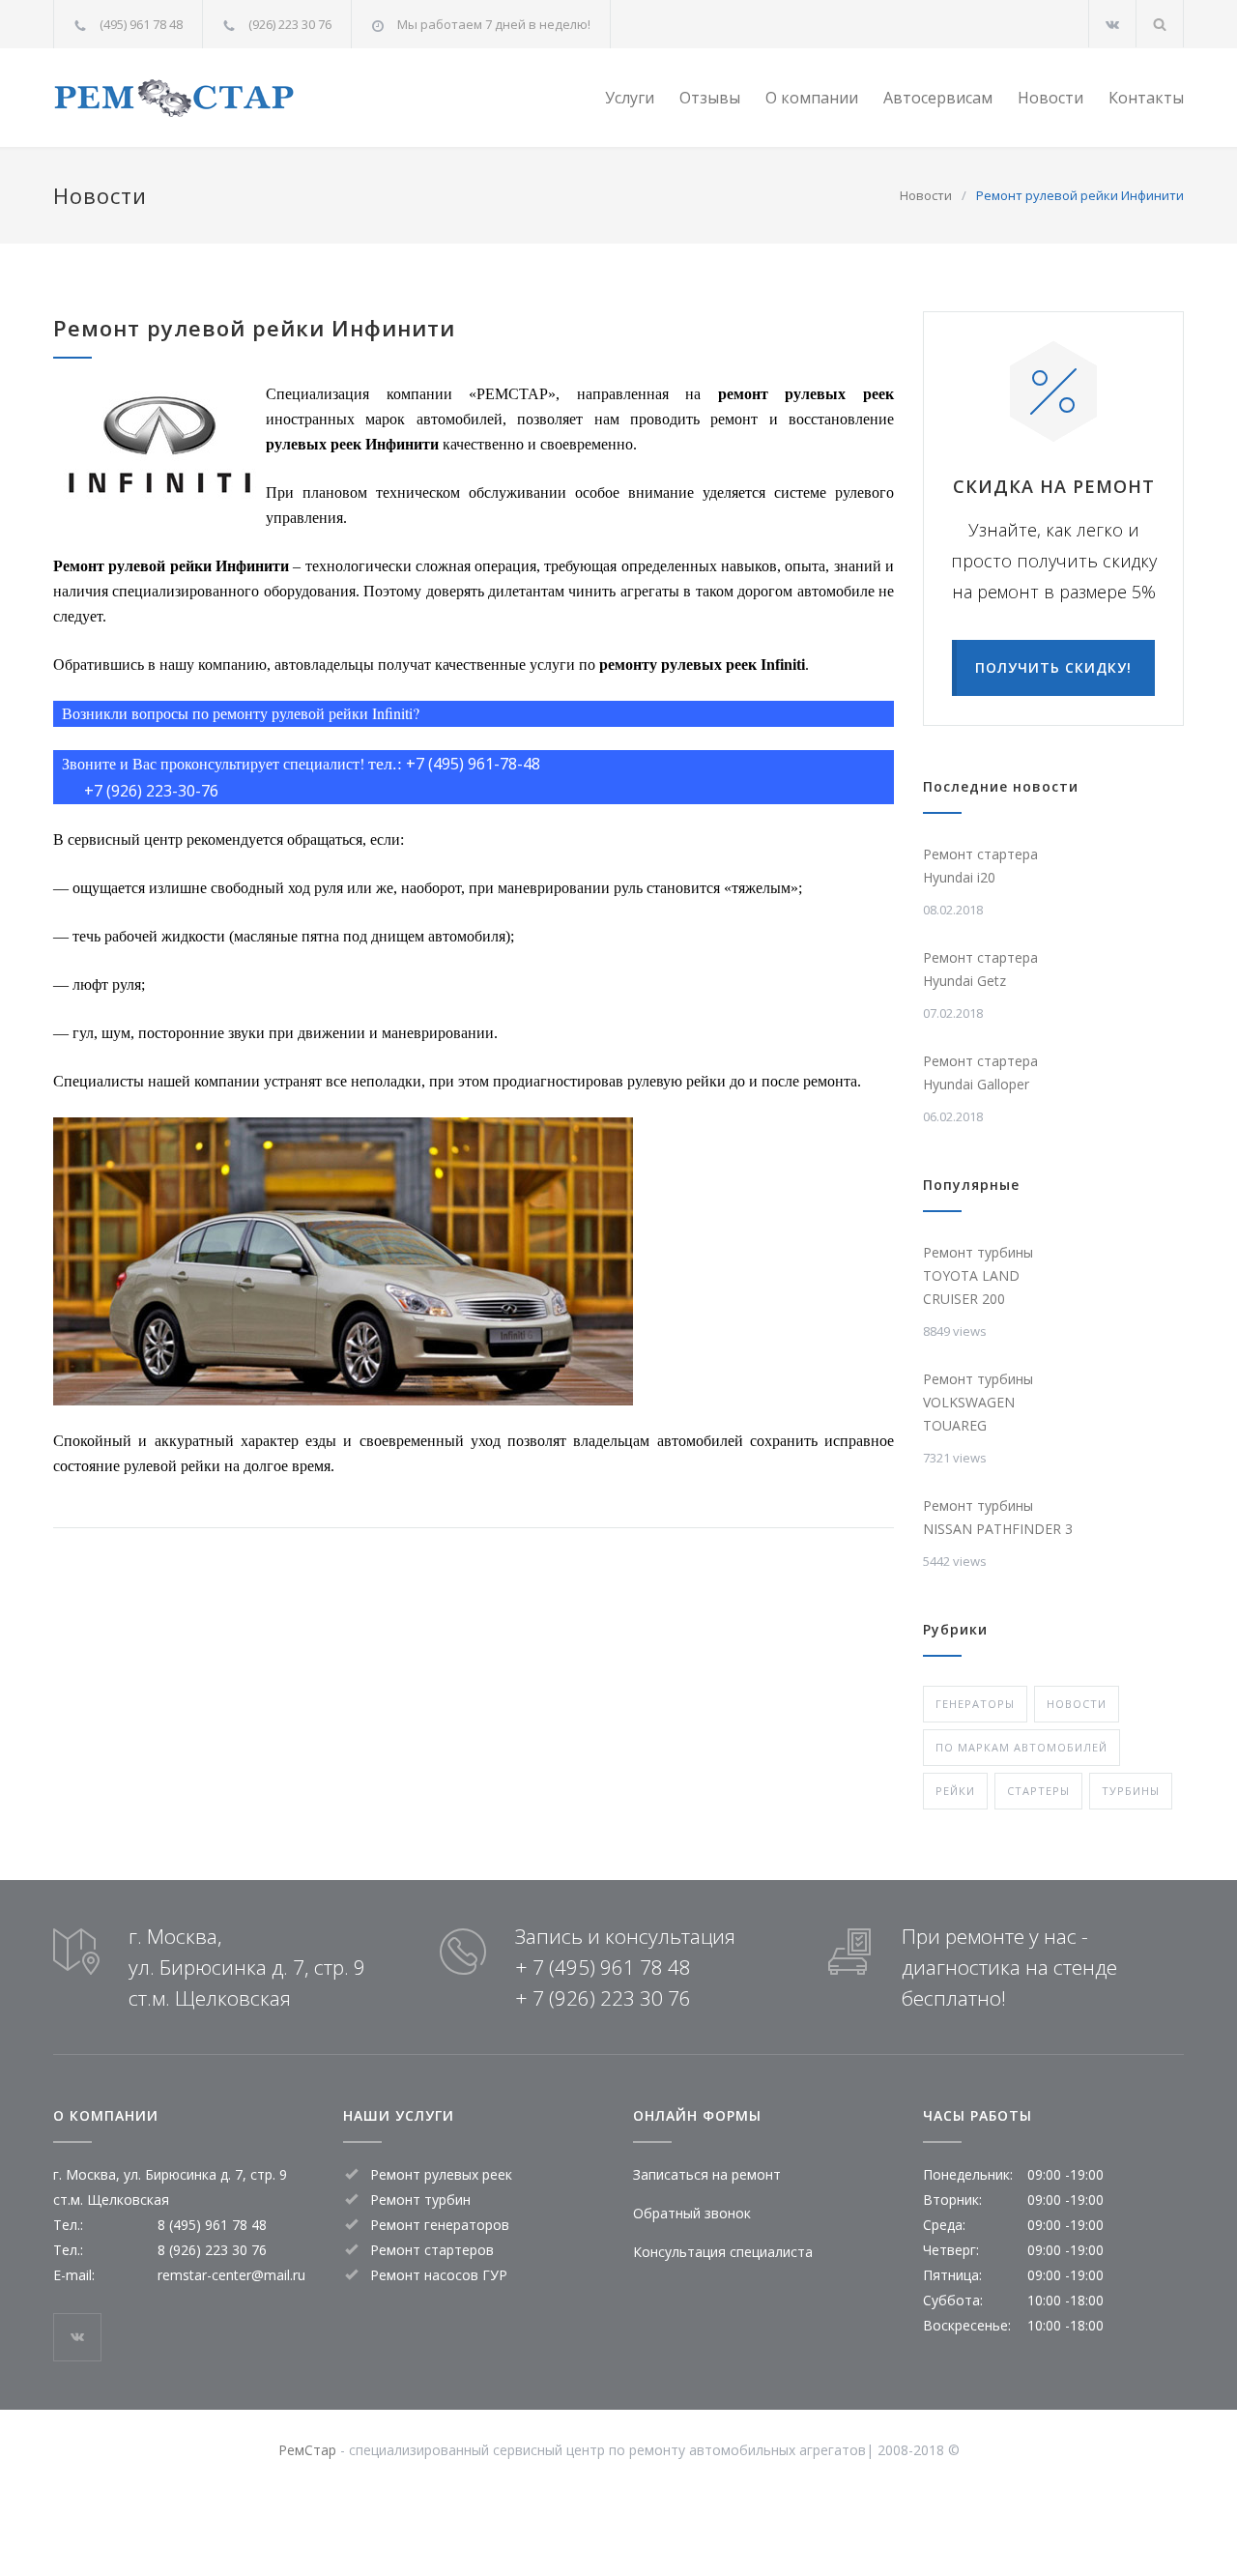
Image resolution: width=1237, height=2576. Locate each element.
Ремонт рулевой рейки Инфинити (254, 328)
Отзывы (710, 98)
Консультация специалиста (723, 2252)
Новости (1050, 98)
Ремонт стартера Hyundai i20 (980, 866)
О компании (812, 98)
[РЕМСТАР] (232, 98)
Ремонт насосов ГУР (439, 2275)
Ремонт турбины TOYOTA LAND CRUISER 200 (978, 1275)
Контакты (1146, 98)
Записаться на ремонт (707, 2174)
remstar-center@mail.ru (231, 2275)
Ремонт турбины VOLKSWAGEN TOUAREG (978, 1402)
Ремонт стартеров (432, 2250)
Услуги (630, 98)
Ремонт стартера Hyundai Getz (980, 969)
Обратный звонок (692, 2213)
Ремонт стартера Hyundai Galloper (980, 1072)
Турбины (1131, 1791)
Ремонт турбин (420, 2200)
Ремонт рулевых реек (441, 2174)
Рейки (955, 1791)
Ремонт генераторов (440, 2225)
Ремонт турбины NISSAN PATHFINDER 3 (998, 1517)
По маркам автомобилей (1021, 1747)
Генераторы (975, 1704)
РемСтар (307, 2450)
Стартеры (1038, 1791)
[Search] (1160, 24)
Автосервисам (938, 98)
